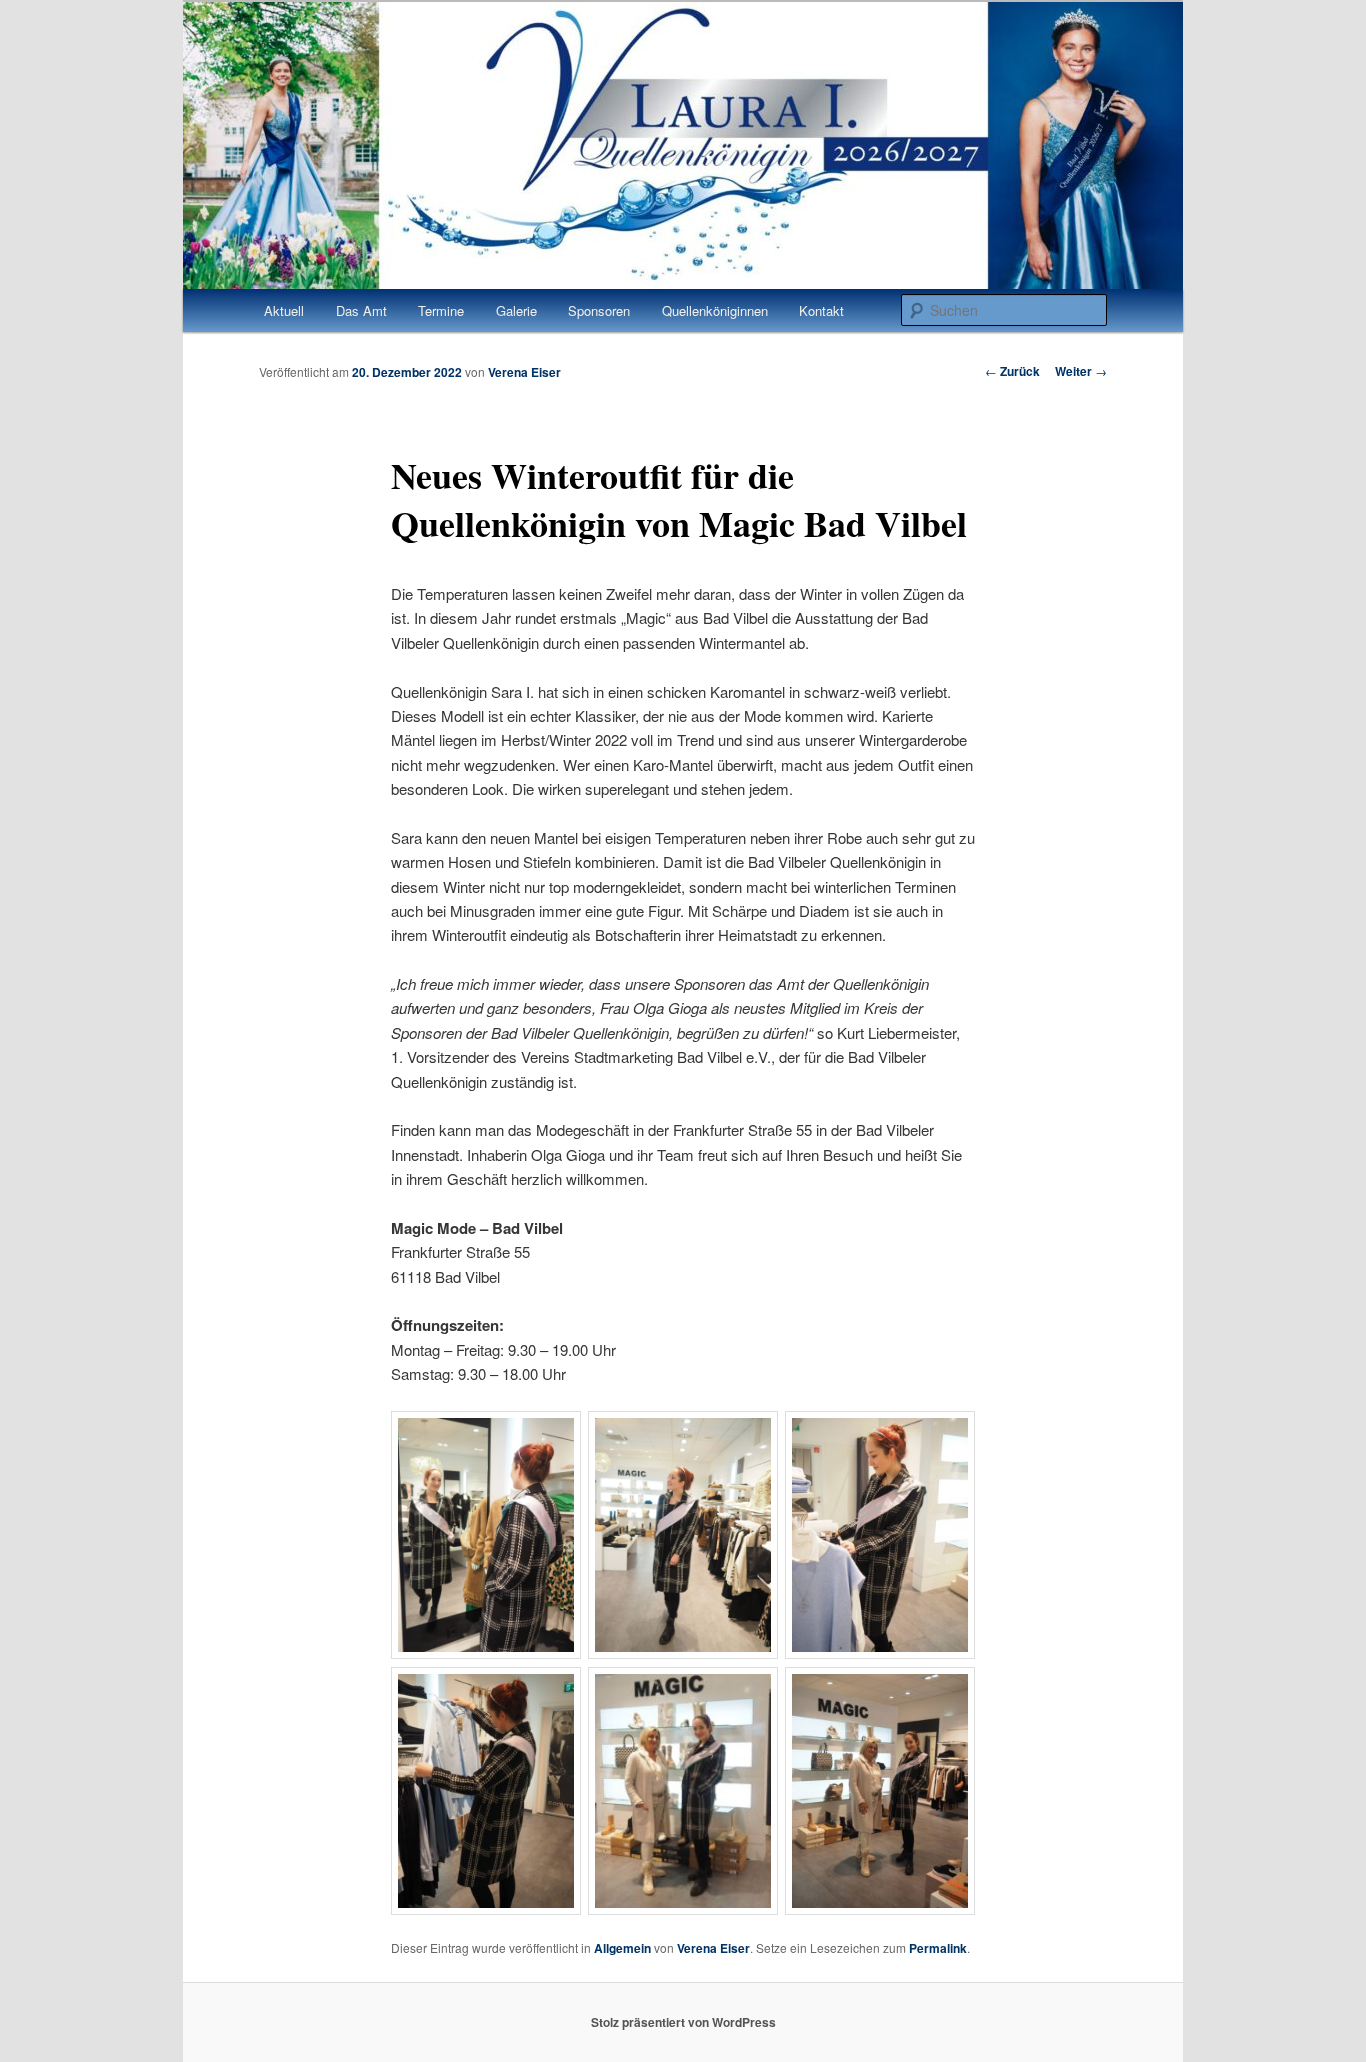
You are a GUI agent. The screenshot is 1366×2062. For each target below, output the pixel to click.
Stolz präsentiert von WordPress (683, 2022)
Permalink (938, 1948)
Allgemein (622, 1948)
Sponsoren (599, 310)
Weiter (1081, 371)
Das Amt (361, 310)
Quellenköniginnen (715, 310)
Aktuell (284, 310)
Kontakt (821, 310)
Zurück (1012, 371)
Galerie (516, 310)
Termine (441, 310)
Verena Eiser (524, 372)
